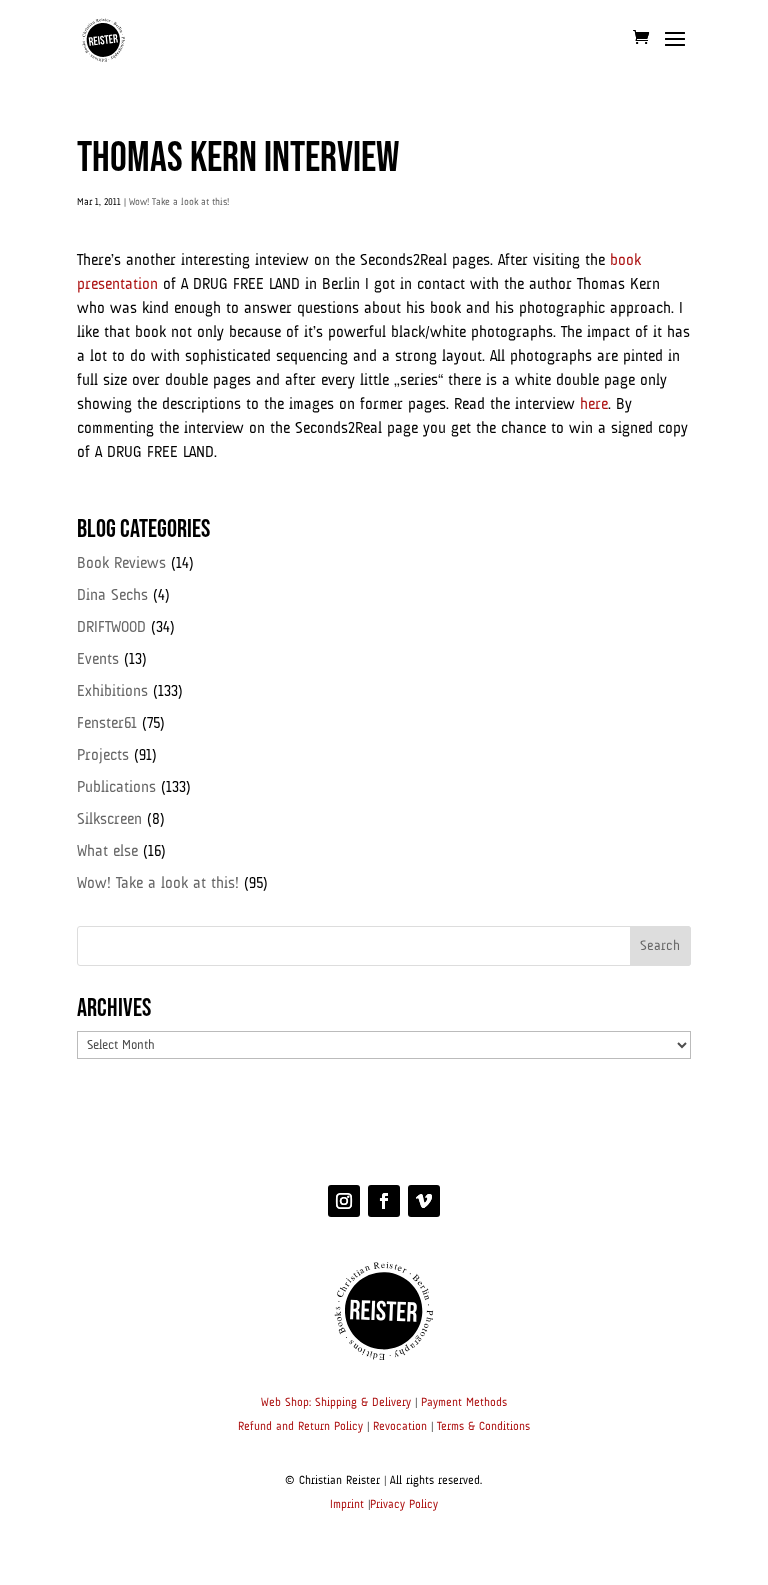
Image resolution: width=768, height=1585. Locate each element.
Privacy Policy (404, 1505)
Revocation (400, 1427)
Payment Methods (464, 1403)
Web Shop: (286, 1403)
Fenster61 (107, 724)
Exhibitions (112, 692)
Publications (116, 788)
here (594, 405)
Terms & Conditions (483, 1427)
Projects (103, 756)
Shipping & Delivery (363, 1403)
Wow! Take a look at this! (179, 202)
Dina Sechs (112, 596)
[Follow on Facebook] (384, 1201)
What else (107, 852)
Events (98, 660)
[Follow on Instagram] (344, 1201)
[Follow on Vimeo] (424, 1201)
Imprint (347, 1505)
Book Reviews (121, 564)
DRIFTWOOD (111, 628)
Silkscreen (109, 820)
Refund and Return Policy (300, 1427)
